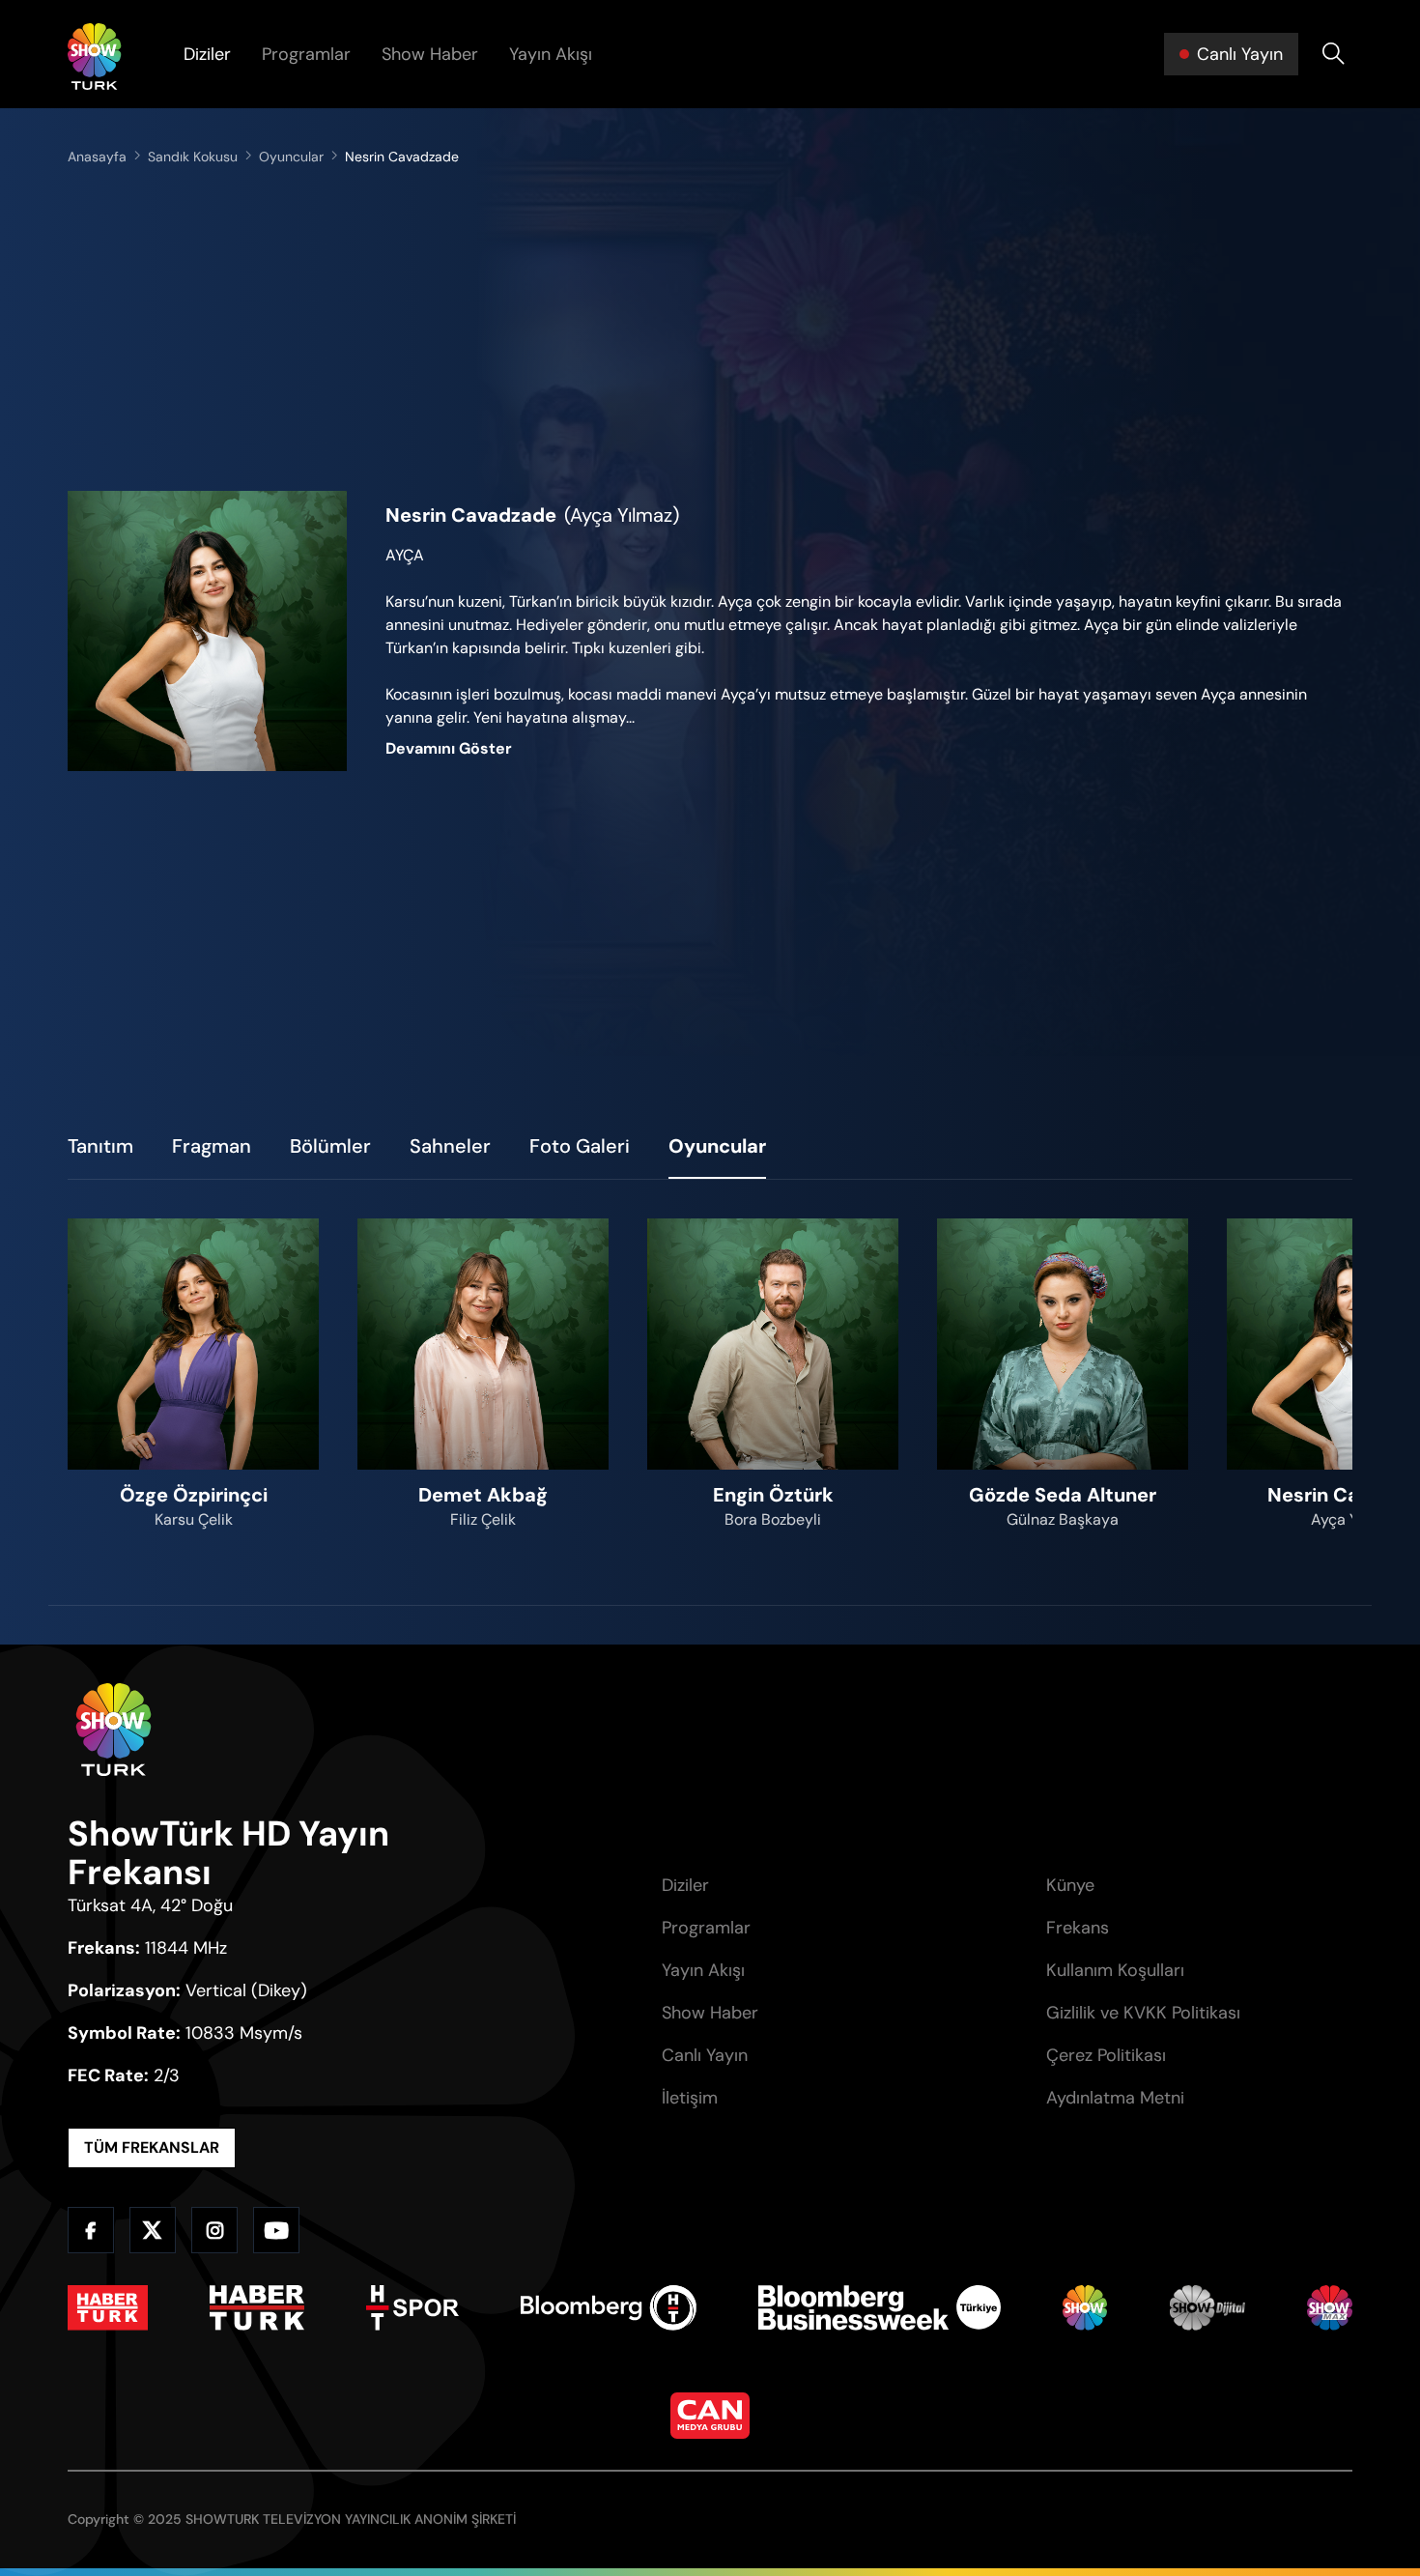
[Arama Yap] (1333, 54)
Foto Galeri (580, 1146)
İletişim (690, 2098)
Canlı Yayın (705, 2055)
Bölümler (330, 1146)
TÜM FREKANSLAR (152, 2147)
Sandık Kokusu (193, 157)
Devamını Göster (449, 748)
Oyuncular (291, 157)
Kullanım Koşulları (1115, 1970)
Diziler (207, 54)
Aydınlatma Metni (1115, 2098)
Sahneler (450, 1146)
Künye (1070, 1885)
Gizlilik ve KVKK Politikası (1143, 2013)
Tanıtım (100, 1146)
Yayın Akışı (551, 54)
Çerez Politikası (1106, 2055)
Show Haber (430, 54)
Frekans (1078, 1928)
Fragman (212, 1146)
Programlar (306, 54)
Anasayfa (97, 157)
